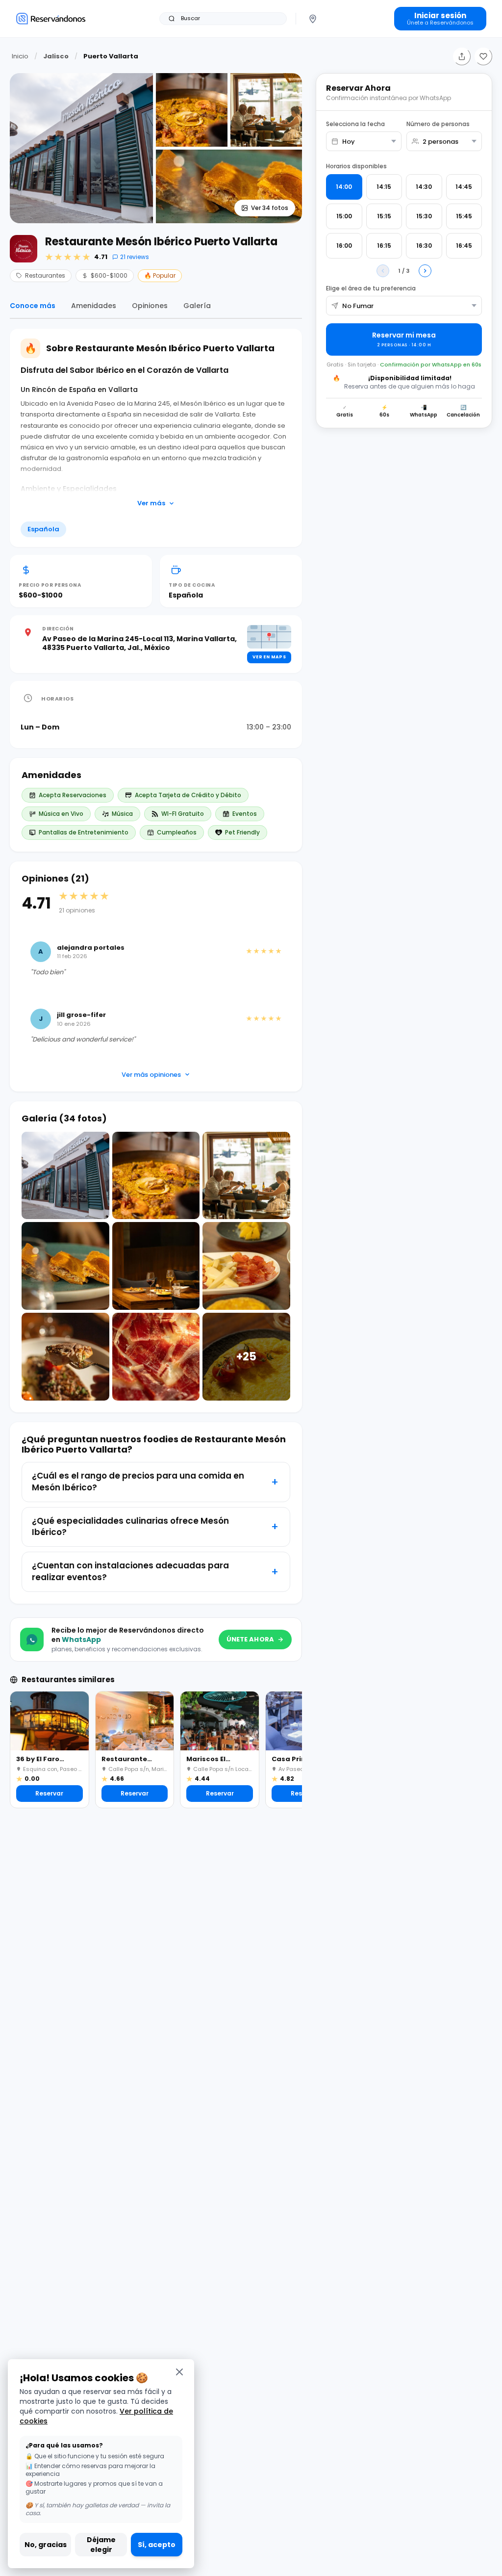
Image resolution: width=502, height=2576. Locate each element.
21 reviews (135, 257)
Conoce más (33, 306)
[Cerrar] (179, 2372)
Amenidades (94, 306)
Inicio (20, 56)
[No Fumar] (404, 306)
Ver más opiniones (151, 1075)
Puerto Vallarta (111, 56)
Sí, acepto (157, 2545)
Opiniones (150, 306)
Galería (197, 306)
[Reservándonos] (51, 18)
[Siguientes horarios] (425, 271)
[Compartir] (462, 56)
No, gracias (46, 2545)
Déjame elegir (101, 2545)
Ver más (151, 503)
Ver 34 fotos (270, 208)
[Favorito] (483, 56)
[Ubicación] (313, 19)
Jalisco (56, 56)
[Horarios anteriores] (383, 271)
